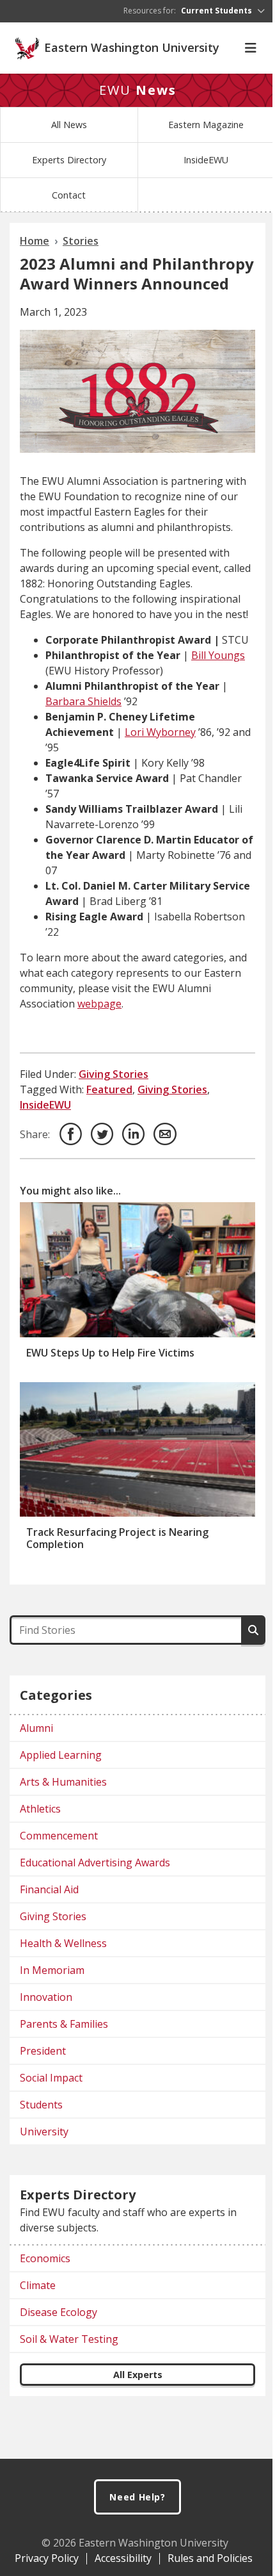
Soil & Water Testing (69, 2339)
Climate (38, 2285)
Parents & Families (64, 2024)
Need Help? (137, 2497)
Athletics (40, 1809)
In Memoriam (52, 1970)
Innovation (46, 1997)
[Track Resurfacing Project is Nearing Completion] (137, 1449)
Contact (69, 195)
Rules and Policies (210, 2558)
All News (69, 125)
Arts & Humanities (63, 1782)
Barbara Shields (83, 701)
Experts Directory (69, 160)
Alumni (36, 1728)
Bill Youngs (218, 655)
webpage (99, 1004)
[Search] (253, 1630)
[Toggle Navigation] (251, 48)
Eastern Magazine (206, 125)
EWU (138, 90)
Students (41, 2105)
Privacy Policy (47, 2558)
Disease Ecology (59, 2312)
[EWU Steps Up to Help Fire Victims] (137, 1269)
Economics (45, 2258)
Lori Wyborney (160, 732)
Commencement (59, 1836)
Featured (109, 1089)
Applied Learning (61, 1755)
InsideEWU (206, 160)
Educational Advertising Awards (95, 1863)
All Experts (138, 2375)
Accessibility (123, 2558)
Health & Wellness (63, 1943)
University (44, 2132)
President (43, 2051)
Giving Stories (114, 1074)
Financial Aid (49, 1889)
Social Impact (51, 2078)
